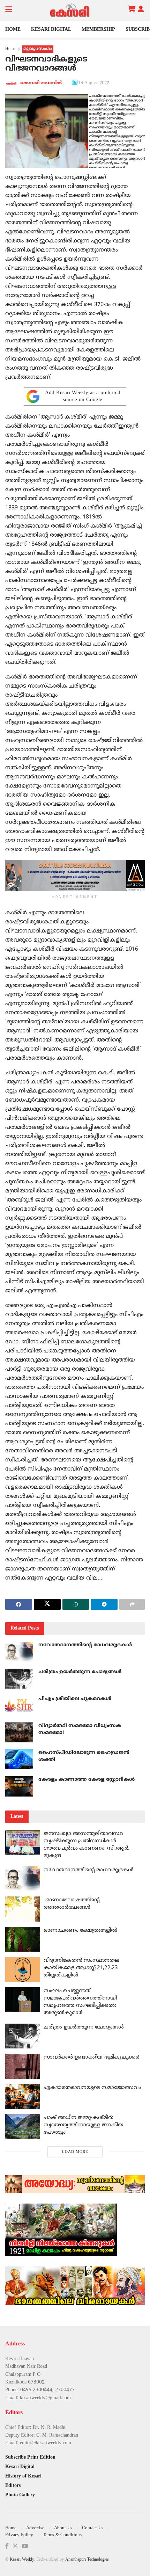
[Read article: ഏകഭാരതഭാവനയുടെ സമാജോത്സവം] (23, 2097)
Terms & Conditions (62, 2535)
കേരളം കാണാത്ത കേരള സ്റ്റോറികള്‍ (87, 1780)
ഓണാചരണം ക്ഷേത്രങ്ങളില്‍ (80, 1931)
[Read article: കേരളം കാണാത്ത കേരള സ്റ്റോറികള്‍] (19, 1786)
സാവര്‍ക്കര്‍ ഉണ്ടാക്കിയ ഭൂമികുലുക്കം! (91, 2057)
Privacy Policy (19, 2535)
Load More (75, 2152)
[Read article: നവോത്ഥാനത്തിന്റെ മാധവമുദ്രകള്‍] (19, 1652)
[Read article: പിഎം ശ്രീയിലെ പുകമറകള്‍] (19, 1706)
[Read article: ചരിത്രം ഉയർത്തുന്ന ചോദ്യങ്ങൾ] (19, 1679)
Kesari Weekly (22, 2560)
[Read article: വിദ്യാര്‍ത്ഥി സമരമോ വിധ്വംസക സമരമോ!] (19, 1732)
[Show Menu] (9, 10)
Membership (98, 30)
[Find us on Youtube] (25, 2546)
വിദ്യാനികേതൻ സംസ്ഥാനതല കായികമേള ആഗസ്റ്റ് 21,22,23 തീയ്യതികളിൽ (81, 1968)
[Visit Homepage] (70, 10)
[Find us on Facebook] (7, 2546)
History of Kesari (23, 2476)
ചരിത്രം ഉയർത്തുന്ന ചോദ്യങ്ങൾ (80, 1672)
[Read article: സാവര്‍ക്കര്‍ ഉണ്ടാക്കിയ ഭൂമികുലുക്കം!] (23, 2066)
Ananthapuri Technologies (87, 2560)
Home (13, 30)
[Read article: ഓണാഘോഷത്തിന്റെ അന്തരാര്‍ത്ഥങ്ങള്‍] (23, 1909)
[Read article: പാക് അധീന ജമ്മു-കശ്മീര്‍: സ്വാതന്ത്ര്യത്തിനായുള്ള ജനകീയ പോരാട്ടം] (23, 2127)
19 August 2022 (94, 83)
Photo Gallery (20, 2495)
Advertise (35, 2528)
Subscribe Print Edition (30, 2457)
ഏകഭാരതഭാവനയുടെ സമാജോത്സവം (92, 2088)
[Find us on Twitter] (15, 2546)
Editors (13, 2486)
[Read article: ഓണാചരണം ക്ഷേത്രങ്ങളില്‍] (23, 1939)
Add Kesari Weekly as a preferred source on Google (83, 396)
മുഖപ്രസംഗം (38, 49)
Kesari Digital (51, 30)
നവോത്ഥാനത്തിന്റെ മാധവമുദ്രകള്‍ (85, 1645)
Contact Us (93, 2528)
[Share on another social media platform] (132, 1604)
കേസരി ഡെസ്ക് (41, 83)
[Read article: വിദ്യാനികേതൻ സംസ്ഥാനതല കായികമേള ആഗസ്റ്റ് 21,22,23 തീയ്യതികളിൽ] (23, 1969)
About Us (63, 2528)
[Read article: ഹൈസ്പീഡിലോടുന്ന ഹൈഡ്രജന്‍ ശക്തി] (19, 1759)
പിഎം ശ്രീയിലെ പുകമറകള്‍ (75, 1699)
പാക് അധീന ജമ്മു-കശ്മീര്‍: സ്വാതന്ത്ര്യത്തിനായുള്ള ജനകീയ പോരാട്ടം (83, 2125)
